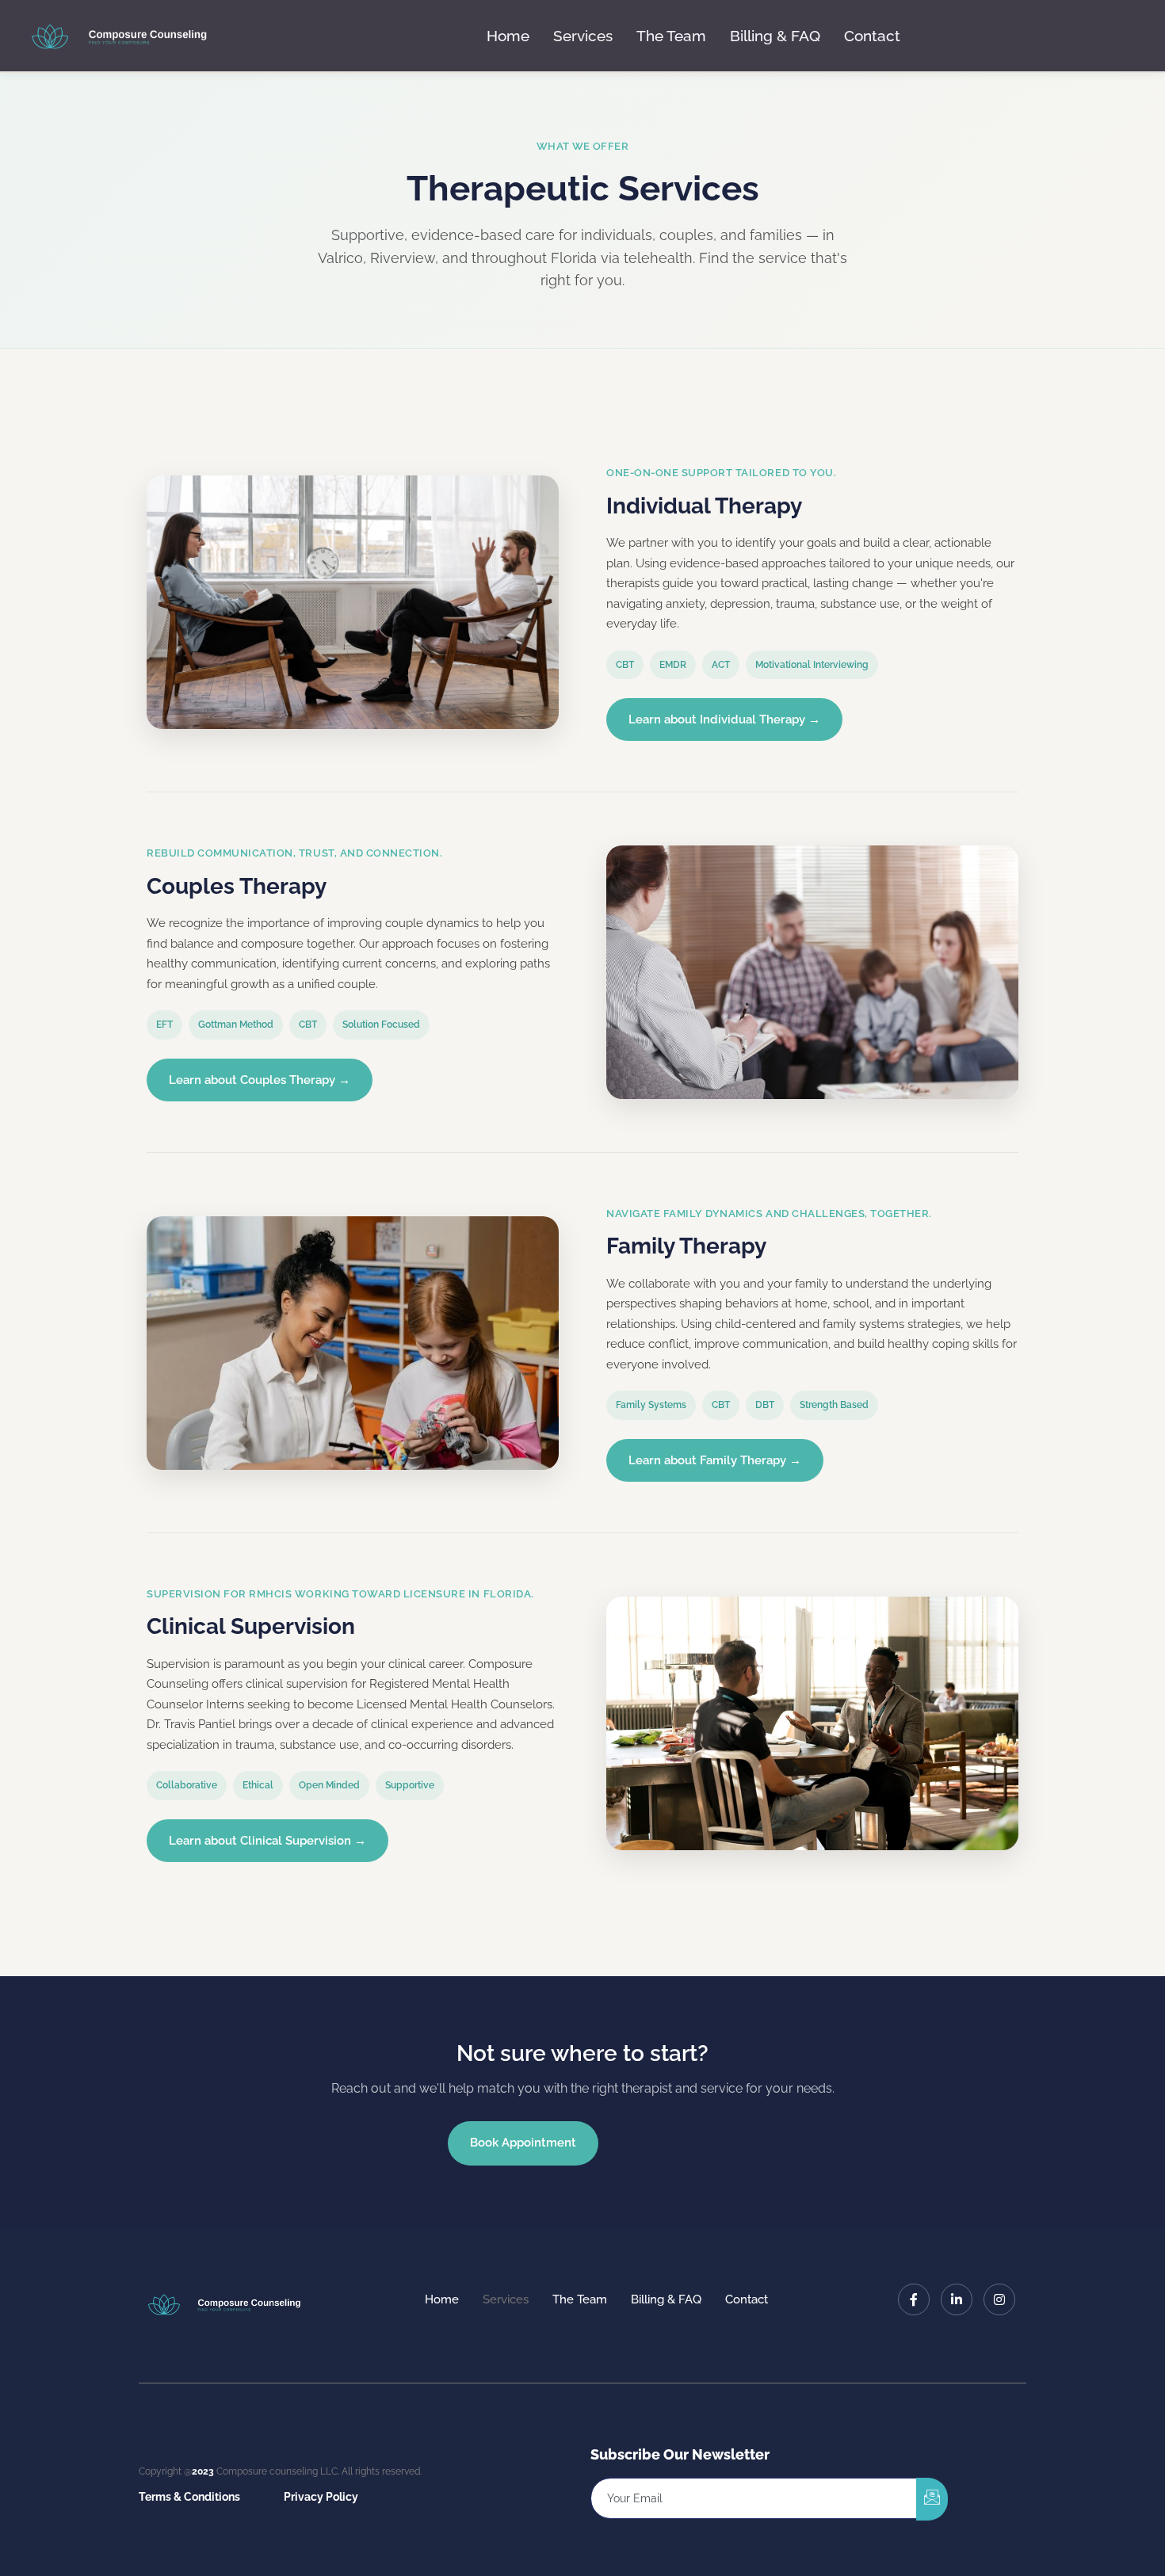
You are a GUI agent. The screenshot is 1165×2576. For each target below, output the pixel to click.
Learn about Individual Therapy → (724, 719)
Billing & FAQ (775, 36)
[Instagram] (999, 2299)
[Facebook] (914, 2299)
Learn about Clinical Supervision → (267, 1841)
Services (583, 36)
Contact (872, 36)
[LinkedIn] (957, 2299)
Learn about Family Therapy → (715, 1460)
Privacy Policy (321, 2497)
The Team (671, 36)
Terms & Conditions (189, 2497)
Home (508, 36)
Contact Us (663, 2143)
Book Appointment (523, 2143)
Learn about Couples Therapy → (260, 1080)
